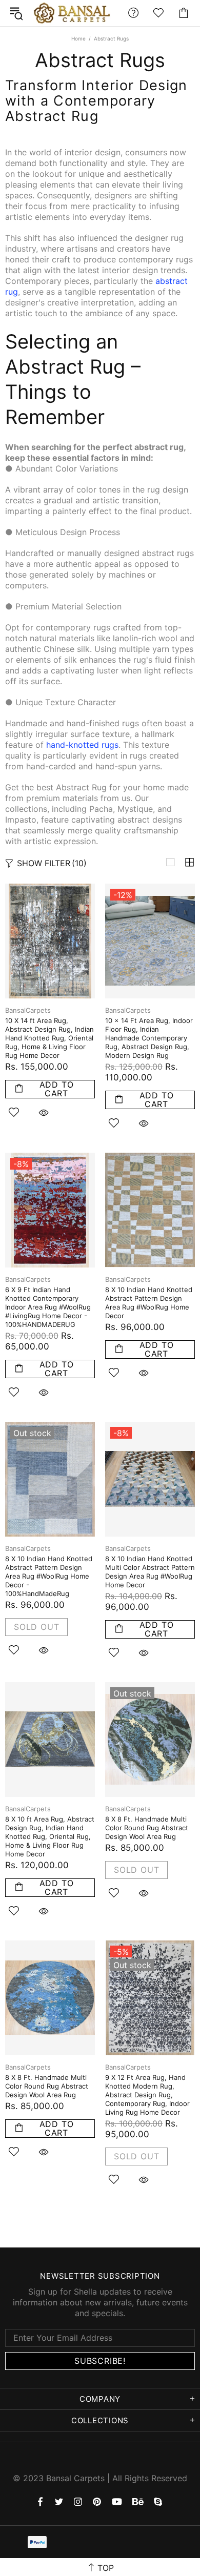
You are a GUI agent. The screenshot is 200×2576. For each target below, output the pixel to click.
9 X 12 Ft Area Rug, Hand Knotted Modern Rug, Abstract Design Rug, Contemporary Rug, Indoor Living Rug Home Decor (147, 2095)
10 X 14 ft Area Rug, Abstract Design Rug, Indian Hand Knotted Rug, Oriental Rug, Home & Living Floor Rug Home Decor (49, 1038)
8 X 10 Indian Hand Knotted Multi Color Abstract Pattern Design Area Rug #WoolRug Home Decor (150, 1572)
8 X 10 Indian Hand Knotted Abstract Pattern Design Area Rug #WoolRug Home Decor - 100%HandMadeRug (49, 1576)
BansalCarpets (74, 13)
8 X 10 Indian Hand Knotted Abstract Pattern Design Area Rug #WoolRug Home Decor (149, 1303)
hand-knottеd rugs (82, 745)
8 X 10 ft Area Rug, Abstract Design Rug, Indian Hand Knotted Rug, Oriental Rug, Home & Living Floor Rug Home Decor (50, 1836)
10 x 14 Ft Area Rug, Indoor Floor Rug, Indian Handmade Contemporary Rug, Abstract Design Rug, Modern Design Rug (149, 1038)
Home (78, 38)
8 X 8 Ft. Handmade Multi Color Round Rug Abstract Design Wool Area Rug (147, 1828)
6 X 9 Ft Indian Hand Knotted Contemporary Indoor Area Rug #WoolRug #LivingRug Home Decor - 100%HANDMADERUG (48, 1307)
